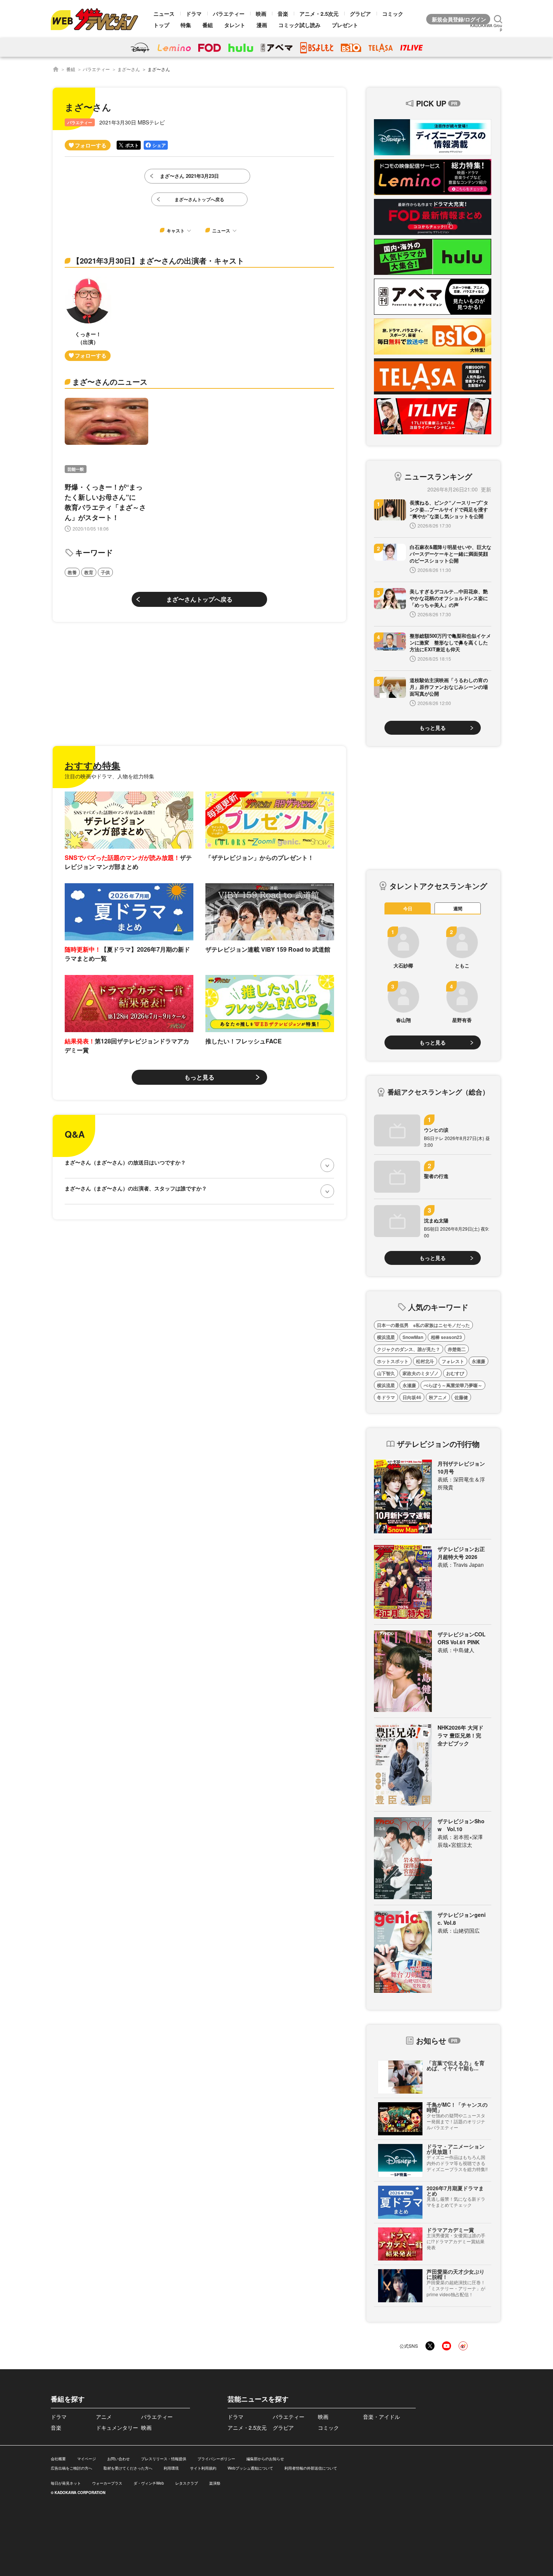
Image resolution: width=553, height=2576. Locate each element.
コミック (393, 14)
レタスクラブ (187, 2483)
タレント (235, 25)
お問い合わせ (118, 2459)
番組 (208, 25)
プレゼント (345, 25)
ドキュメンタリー (117, 2427)
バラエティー (229, 14)
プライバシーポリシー (216, 2459)
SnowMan (413, 1337)
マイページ (87, 2459)
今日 (408, 908)
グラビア (360, 14)
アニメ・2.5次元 (319, 14)
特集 (186, 25)
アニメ (104, 2417)
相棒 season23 (446, 1337)
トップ (161, 25)
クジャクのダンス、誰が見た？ (409, 1349)
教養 (72, 572)
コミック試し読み (299, 25)
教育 (89, 572)
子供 (105, 572)
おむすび (455, 1373)
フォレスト (453, 1361)
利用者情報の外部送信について (311, 2468)
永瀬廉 (479, 1361)
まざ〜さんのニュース (110, 381)
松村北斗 (425, 1361)
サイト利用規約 (203, 2468)
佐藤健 (461, 1397)
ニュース (164, 14)
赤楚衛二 (457, 1349)
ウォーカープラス (107, 2483)
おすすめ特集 (93, 765)
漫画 (262, 25)
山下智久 (386, 1373)
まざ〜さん (129, 69)
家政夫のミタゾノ (421, 1373)
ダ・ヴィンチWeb (149, 2483)
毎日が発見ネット (66, 2483)
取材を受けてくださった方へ (128, 2468)
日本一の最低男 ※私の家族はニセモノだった (423, 1325)
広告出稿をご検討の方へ (71, 2468)
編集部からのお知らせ (265, 2459)
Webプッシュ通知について (250, 2468)
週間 (458, 908)
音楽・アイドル (381, 2417)
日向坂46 (412, 1397)
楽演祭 (215, 2483)
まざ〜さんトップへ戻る (199, 599)
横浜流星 (386, 1337)
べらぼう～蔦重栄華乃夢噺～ (453, 1385)
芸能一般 (76, 469)
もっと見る (199, 1077)
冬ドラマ (386, 1397)
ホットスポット (393, 1361)
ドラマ (194, 14)
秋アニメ (438, 1397)
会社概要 (58, 2459)
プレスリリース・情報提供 (164, 2459)
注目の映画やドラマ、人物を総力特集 (109, 776)
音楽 (283, 14)
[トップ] (56, 69)
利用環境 (171, 2468)
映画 (261, 14)
